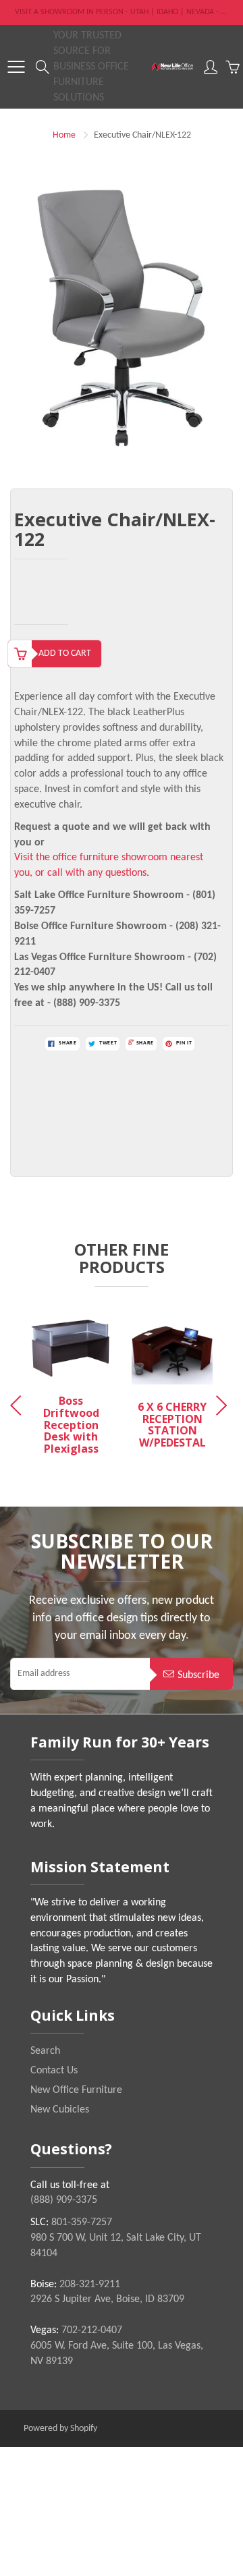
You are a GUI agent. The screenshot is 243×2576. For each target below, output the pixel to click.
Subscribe (198, 1675)
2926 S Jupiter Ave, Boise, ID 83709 (107, 2299)
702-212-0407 (92, 2330)
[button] (224, 1405)
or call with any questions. (92, 873)
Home (64, 135)
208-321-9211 (90, 2285)
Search (45, 2051)
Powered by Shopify (60, 2429)
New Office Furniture (76, 2090)
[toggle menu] (16, 67)
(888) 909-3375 (64, 2200)
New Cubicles (60, 2110)
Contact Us (54, 2071)
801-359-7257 (82, 2222)
